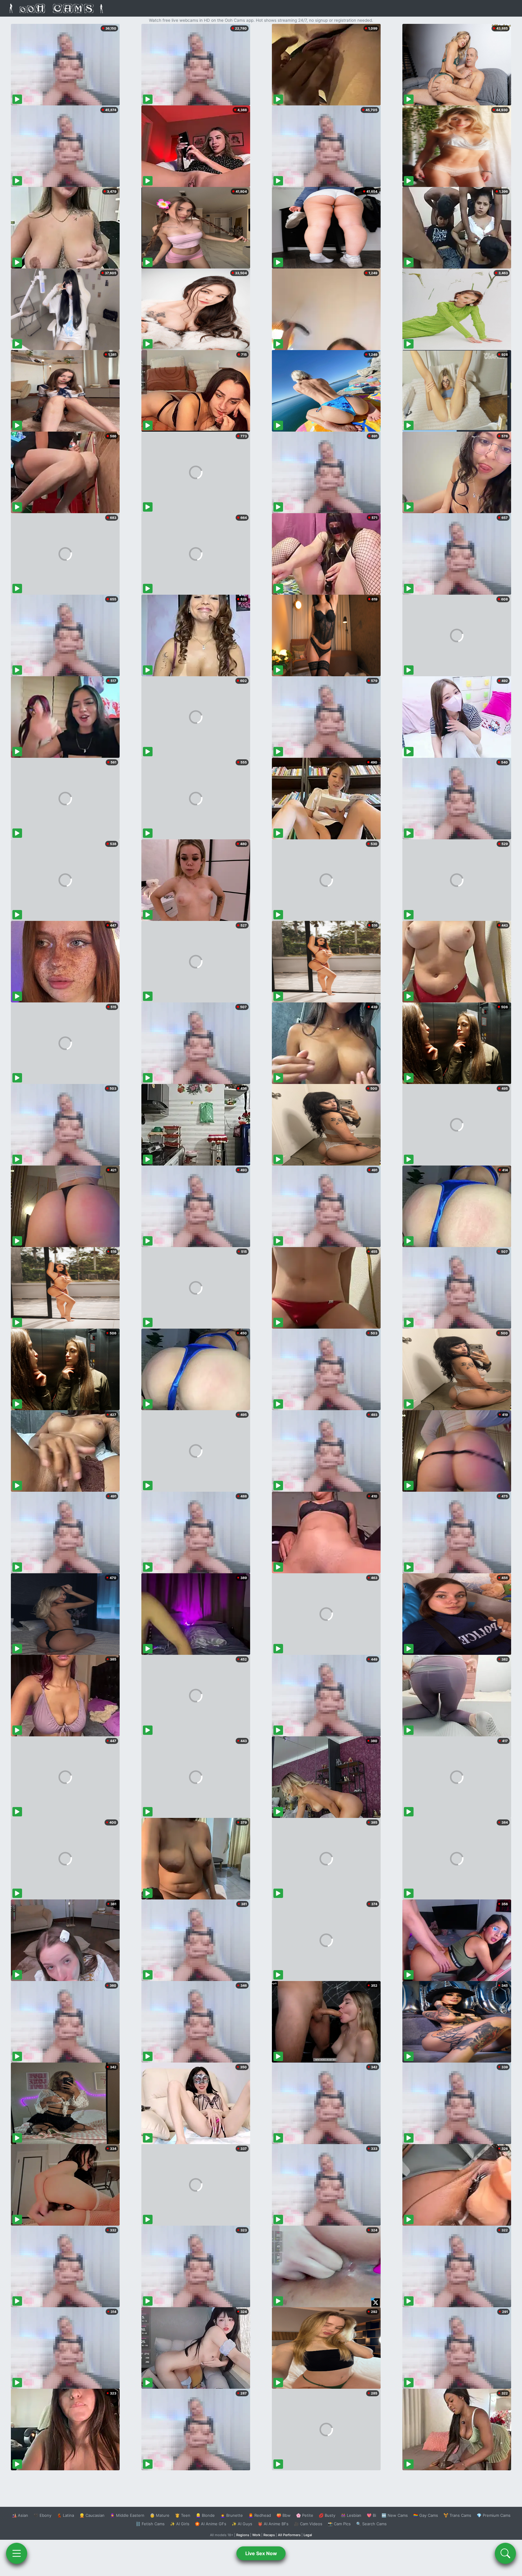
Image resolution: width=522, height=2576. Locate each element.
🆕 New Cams (395, 2515)
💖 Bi (371, 2515)
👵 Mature (160, 2515)
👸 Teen (183, 2515)
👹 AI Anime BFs (273, 2524)
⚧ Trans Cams (457, 2515)
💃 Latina (65, 2515)
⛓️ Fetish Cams (150, 2524)
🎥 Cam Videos (308, 2524)
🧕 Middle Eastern (127, 2515)
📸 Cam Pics (339, 2524)
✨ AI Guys (242, 2524)
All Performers (289, 2535)
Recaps (269, 2535)
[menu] (17, 2553)
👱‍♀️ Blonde (205, 2515)
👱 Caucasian (92, 2515)
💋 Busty (327, 2515)
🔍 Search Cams (371, 2524)
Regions (243, 2535)
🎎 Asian (20, 2515)
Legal (308, 2535)
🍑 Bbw (284, 2515)
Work (256, 2535)
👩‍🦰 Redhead (260, 2515)
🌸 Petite (305, 2515)
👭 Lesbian (351, 2515)
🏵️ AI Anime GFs (211, 2524)
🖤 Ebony (42, 2515)
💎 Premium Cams (494, 2515)
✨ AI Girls (180, 2524)
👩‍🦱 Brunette (232, 2515)
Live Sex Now (261, 2553)
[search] (505, 2553)
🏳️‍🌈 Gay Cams (426, 2515)
